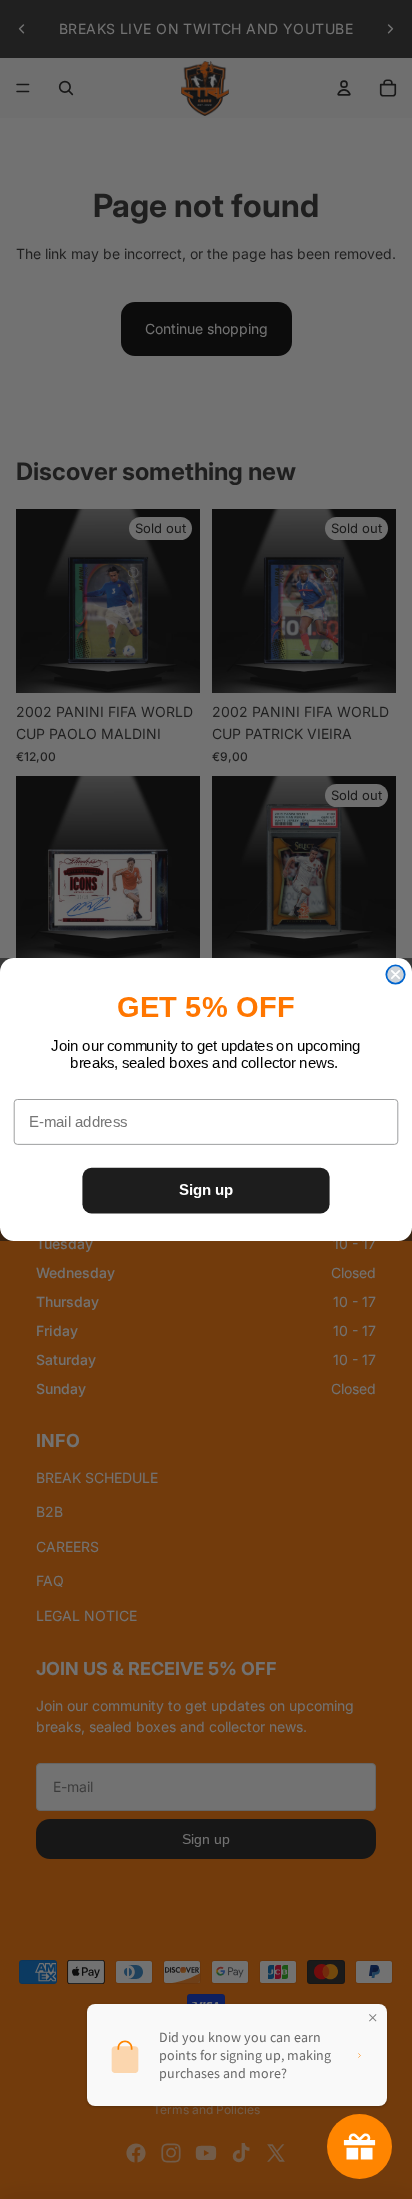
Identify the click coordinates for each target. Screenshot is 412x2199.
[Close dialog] (395, 974)
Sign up (206, 1190)
